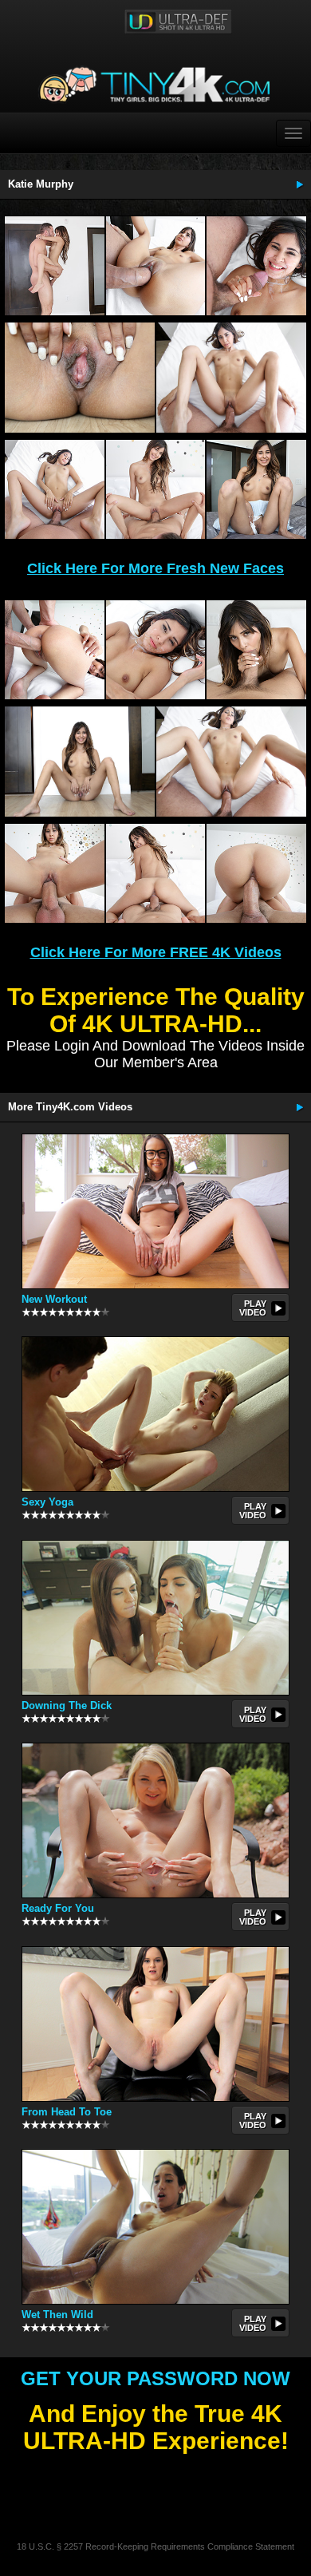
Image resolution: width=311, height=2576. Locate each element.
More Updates (299, 1107)
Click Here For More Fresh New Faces (155, 568)
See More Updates (299, 184)
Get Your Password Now (155, 2378)
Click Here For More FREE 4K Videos (156, 952)
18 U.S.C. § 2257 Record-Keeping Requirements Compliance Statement (155, 2546)
